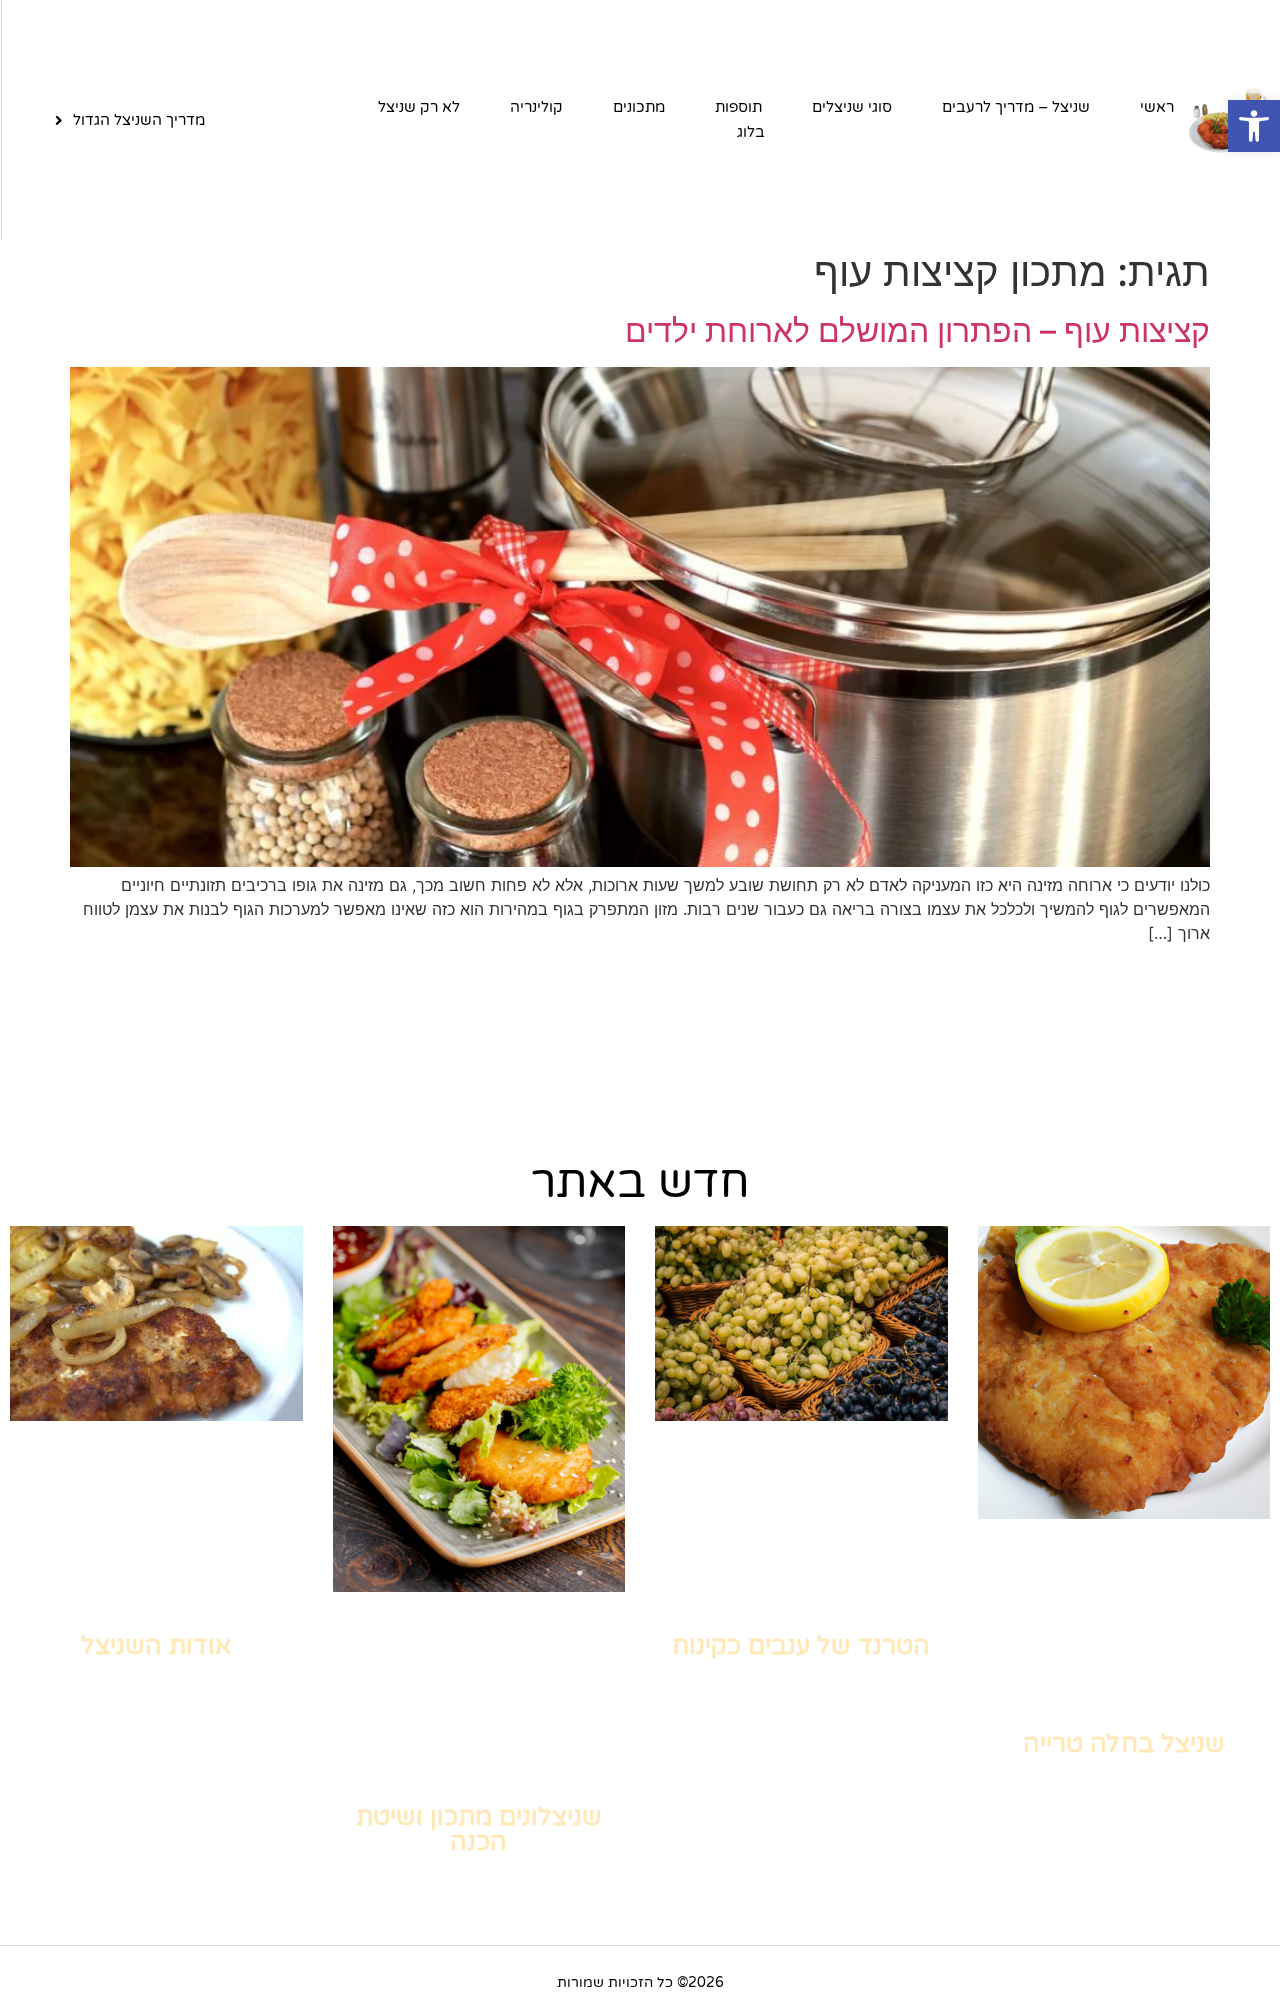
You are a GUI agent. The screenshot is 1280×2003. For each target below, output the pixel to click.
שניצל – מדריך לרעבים (1016, 107)
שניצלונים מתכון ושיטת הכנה (479, 1829)
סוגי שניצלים (852, 107)
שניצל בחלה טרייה (1124, 1744)
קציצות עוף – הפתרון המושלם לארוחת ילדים (917, 330)
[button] (1254, 126)
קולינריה (536, 107)
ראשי (1157, 107)
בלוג (751, 132)
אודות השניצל (156, 1646)
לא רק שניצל (419, 107)
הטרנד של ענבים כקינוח (801, 1646)
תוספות (738, 107)
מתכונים (639, 107)
